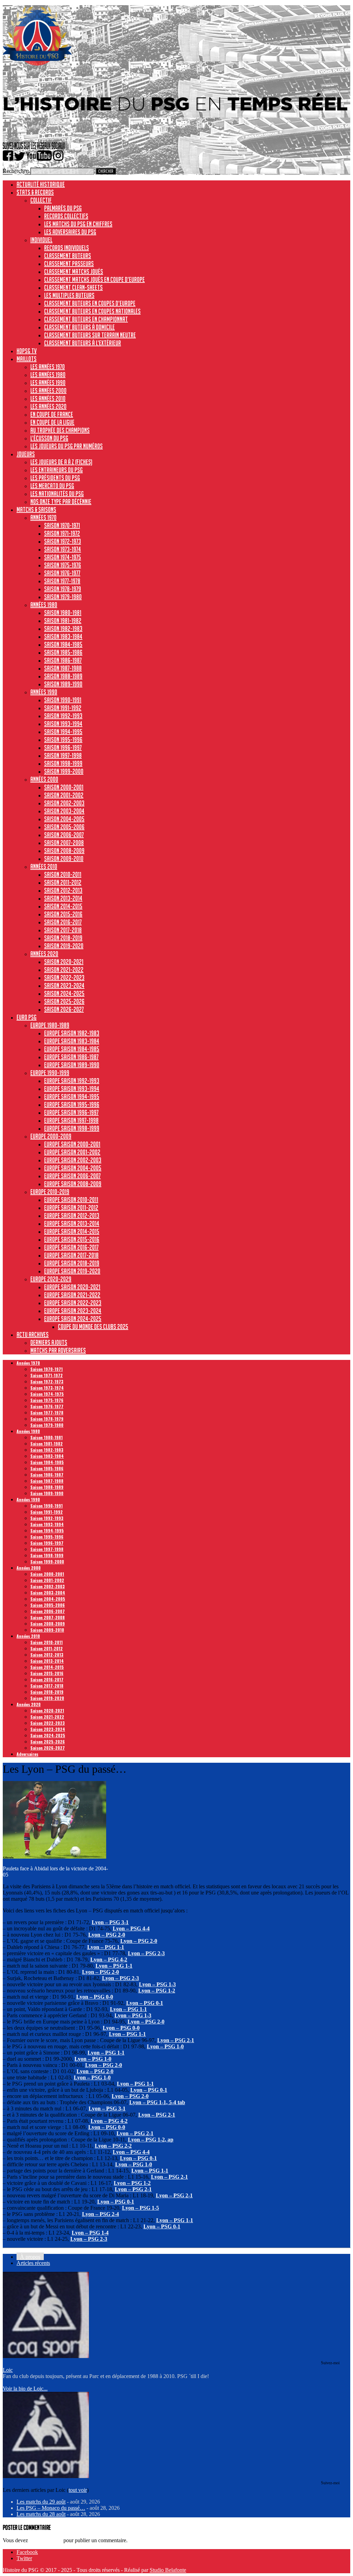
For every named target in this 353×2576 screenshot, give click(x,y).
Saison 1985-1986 (63, 652)
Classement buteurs (68, 256)
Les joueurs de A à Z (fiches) (61, 462)
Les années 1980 (48, 375)
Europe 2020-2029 (51, 1279)
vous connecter (46, 2540)
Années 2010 (44, 866)
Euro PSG (27, 1017)
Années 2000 (44, 779)
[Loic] (46, 2356)
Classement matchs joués (74, 271)
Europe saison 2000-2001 (72, 1144)
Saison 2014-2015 (63, 906)
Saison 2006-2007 (64, 835)
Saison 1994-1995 (63, 732)
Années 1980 (44, 605)
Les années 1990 (48, 382)
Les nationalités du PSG (57, 494)
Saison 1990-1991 (63, 700)
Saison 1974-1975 (63, 557)
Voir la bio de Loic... (25, 2389)
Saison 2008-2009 (64, 851)
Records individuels (67, 248)
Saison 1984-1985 (63, 644)
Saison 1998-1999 (63, 763)
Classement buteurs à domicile (79, 327)
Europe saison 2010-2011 (71, 1200)
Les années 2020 (48, 406)
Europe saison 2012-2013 (72, 1215)
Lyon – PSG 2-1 (176, 2040)
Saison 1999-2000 (64, 771)
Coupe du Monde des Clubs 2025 (93, 1326)
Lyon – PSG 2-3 (146, 1953)
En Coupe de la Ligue (52, 422)
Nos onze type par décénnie (61, 501)
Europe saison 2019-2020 (72, 1271)
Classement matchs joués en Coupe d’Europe (94, 279)
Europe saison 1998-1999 (72, 1128)
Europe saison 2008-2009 (73, 1184)
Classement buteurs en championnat (86, 319)
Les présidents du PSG (55, 478)
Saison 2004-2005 (64, 819)
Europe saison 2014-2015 (72, 1231)
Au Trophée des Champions (60, 430)
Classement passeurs (69, 263)
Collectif (41, 200)
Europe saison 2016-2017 (71, 1247)
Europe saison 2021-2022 (72, 1295)
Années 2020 (44, 954)
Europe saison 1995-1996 (72, 1104)
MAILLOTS (27, 359)
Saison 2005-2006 (64, 827)
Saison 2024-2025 (64, 993)
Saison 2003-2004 (64, 811)
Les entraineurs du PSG (57, 470)
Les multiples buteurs (69, 295)
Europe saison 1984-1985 (72, 1049)
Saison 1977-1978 (62, 581)
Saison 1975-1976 (63, 565)
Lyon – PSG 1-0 (134, 2164)
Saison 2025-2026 (64, 1001)
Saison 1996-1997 (63, 747)
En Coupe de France (52, 414)
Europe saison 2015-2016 (72, 1239)
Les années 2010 (48, 398)
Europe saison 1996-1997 (71, 1112)
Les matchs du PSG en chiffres (78, 224)
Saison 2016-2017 (63, 922)
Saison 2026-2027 (64, 1009)
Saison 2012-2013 (63, 890)
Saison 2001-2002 (64, 795)
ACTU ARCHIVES (33, 1334)
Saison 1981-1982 (63, 620)
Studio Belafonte (168, 2570)
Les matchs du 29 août (41, 2502)
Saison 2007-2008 (64, 843)
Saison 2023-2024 (64, 985)
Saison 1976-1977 (62, 573)
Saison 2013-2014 (63, 898)
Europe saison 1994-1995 (72, 1096)
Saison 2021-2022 (64, 969)
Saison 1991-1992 (63, 708)
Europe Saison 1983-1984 (72, 1041)
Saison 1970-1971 (62, 525)
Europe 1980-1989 (50, 1025)
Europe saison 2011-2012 (71, 1207)
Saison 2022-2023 (64, 977)
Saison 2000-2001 (64, 787)
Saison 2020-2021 (64, 962)
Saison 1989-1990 (63, 684)
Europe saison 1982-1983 (72, 1033)
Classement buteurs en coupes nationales (92, 311)
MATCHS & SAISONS (36, 509)
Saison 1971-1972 (62, 533)
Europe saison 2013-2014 (72, 1223)
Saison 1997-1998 (63, 755)
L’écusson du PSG (49, 438)
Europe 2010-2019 (50, 1192)
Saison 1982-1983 (63, 628)
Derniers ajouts (49, 1342)
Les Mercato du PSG (52, 486)
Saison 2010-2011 (63, 874)
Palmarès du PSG (63, 208)
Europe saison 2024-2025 (73, 1319)
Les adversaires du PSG (70, 232)
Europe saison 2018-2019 (72, 1263)
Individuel (41, 240)
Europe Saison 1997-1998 (71, 1120)
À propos (30, 2257)
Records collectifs (66, 216)
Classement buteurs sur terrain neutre (90, 335)
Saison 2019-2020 (64, 946)
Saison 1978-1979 (63, 589)
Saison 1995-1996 (63, 739)
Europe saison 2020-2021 (72, 1287)
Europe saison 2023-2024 (73, 1311)
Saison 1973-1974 (63, 549)
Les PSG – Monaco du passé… (51, 2508)
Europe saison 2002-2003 (73, 1160)
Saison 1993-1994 (63, 724)
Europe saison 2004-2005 (73, 1168)
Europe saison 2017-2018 (71, 1255)
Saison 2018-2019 (63, 938)
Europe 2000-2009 (51, 1136)
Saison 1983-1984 (63, 636)
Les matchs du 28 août (41, 2514)
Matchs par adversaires (58, 1350)
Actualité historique (41, 184)
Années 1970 (43, 517)
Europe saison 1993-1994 (72, 1088)
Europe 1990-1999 (50, 1073)
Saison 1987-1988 (63, 668)
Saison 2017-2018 (63, 930)
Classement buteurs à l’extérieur (83, 343)
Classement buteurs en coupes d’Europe (90, 303)
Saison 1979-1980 (63, 597)
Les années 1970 (48, 367)
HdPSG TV (27, 351)
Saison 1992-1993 (63, 716)
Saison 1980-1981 (63, 613)
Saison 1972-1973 (63, 541)
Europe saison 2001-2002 (72, 1152)
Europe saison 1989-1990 (72, 1065)
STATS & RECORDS (35, 192)
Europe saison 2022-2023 (73, 1303)
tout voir (78, 2490)
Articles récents (33, 2263)
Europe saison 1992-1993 (72, 1081)
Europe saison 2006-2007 (72, 1176)
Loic (8, 2370)
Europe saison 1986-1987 (71, 1057)
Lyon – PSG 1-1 (150, 2171)
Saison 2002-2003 (64, 803)
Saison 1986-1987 (63, 660)
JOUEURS (26, 454)
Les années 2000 (48, 390)
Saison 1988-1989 (63, 676)
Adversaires (27, 1754)
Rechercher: (16, 171)
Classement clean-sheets (73, 287)
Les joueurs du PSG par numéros (67, 446)
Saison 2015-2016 (63, 914)
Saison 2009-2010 (64, 858)
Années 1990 (44, 692)
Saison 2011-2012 (63, 882)
